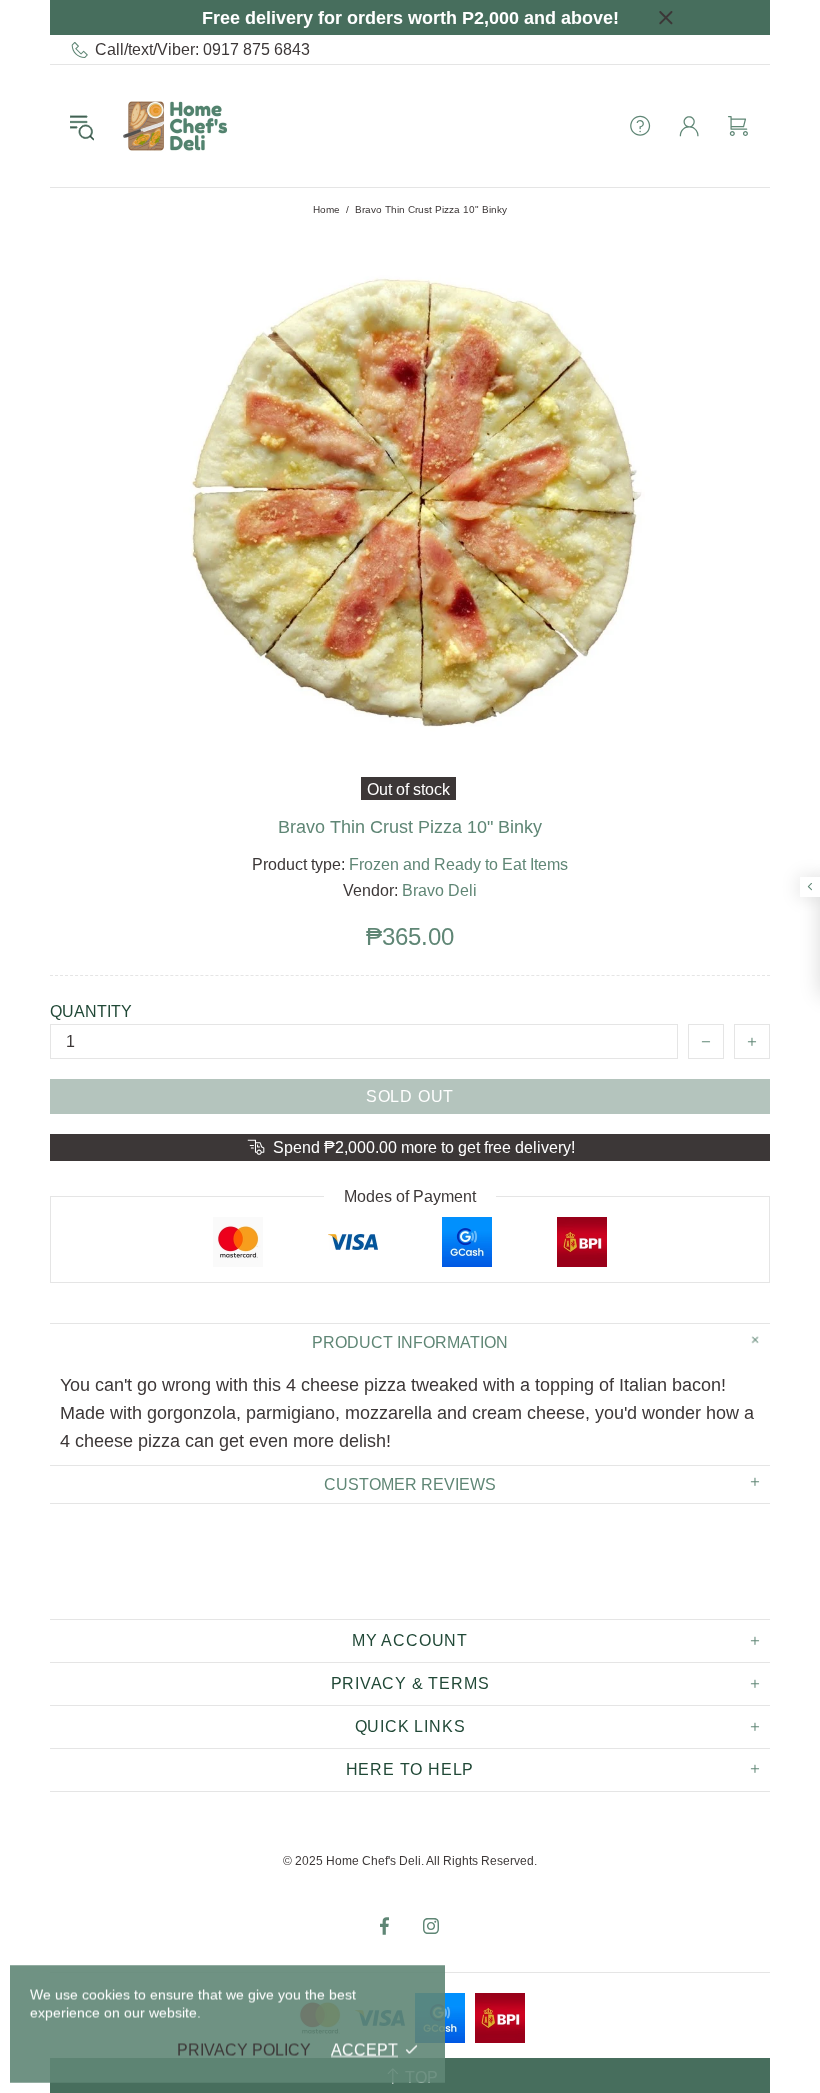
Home (326, 209)
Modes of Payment (410, 1196)
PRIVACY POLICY (244, 2049)
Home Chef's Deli (175, 126)
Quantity (91, 1011)
